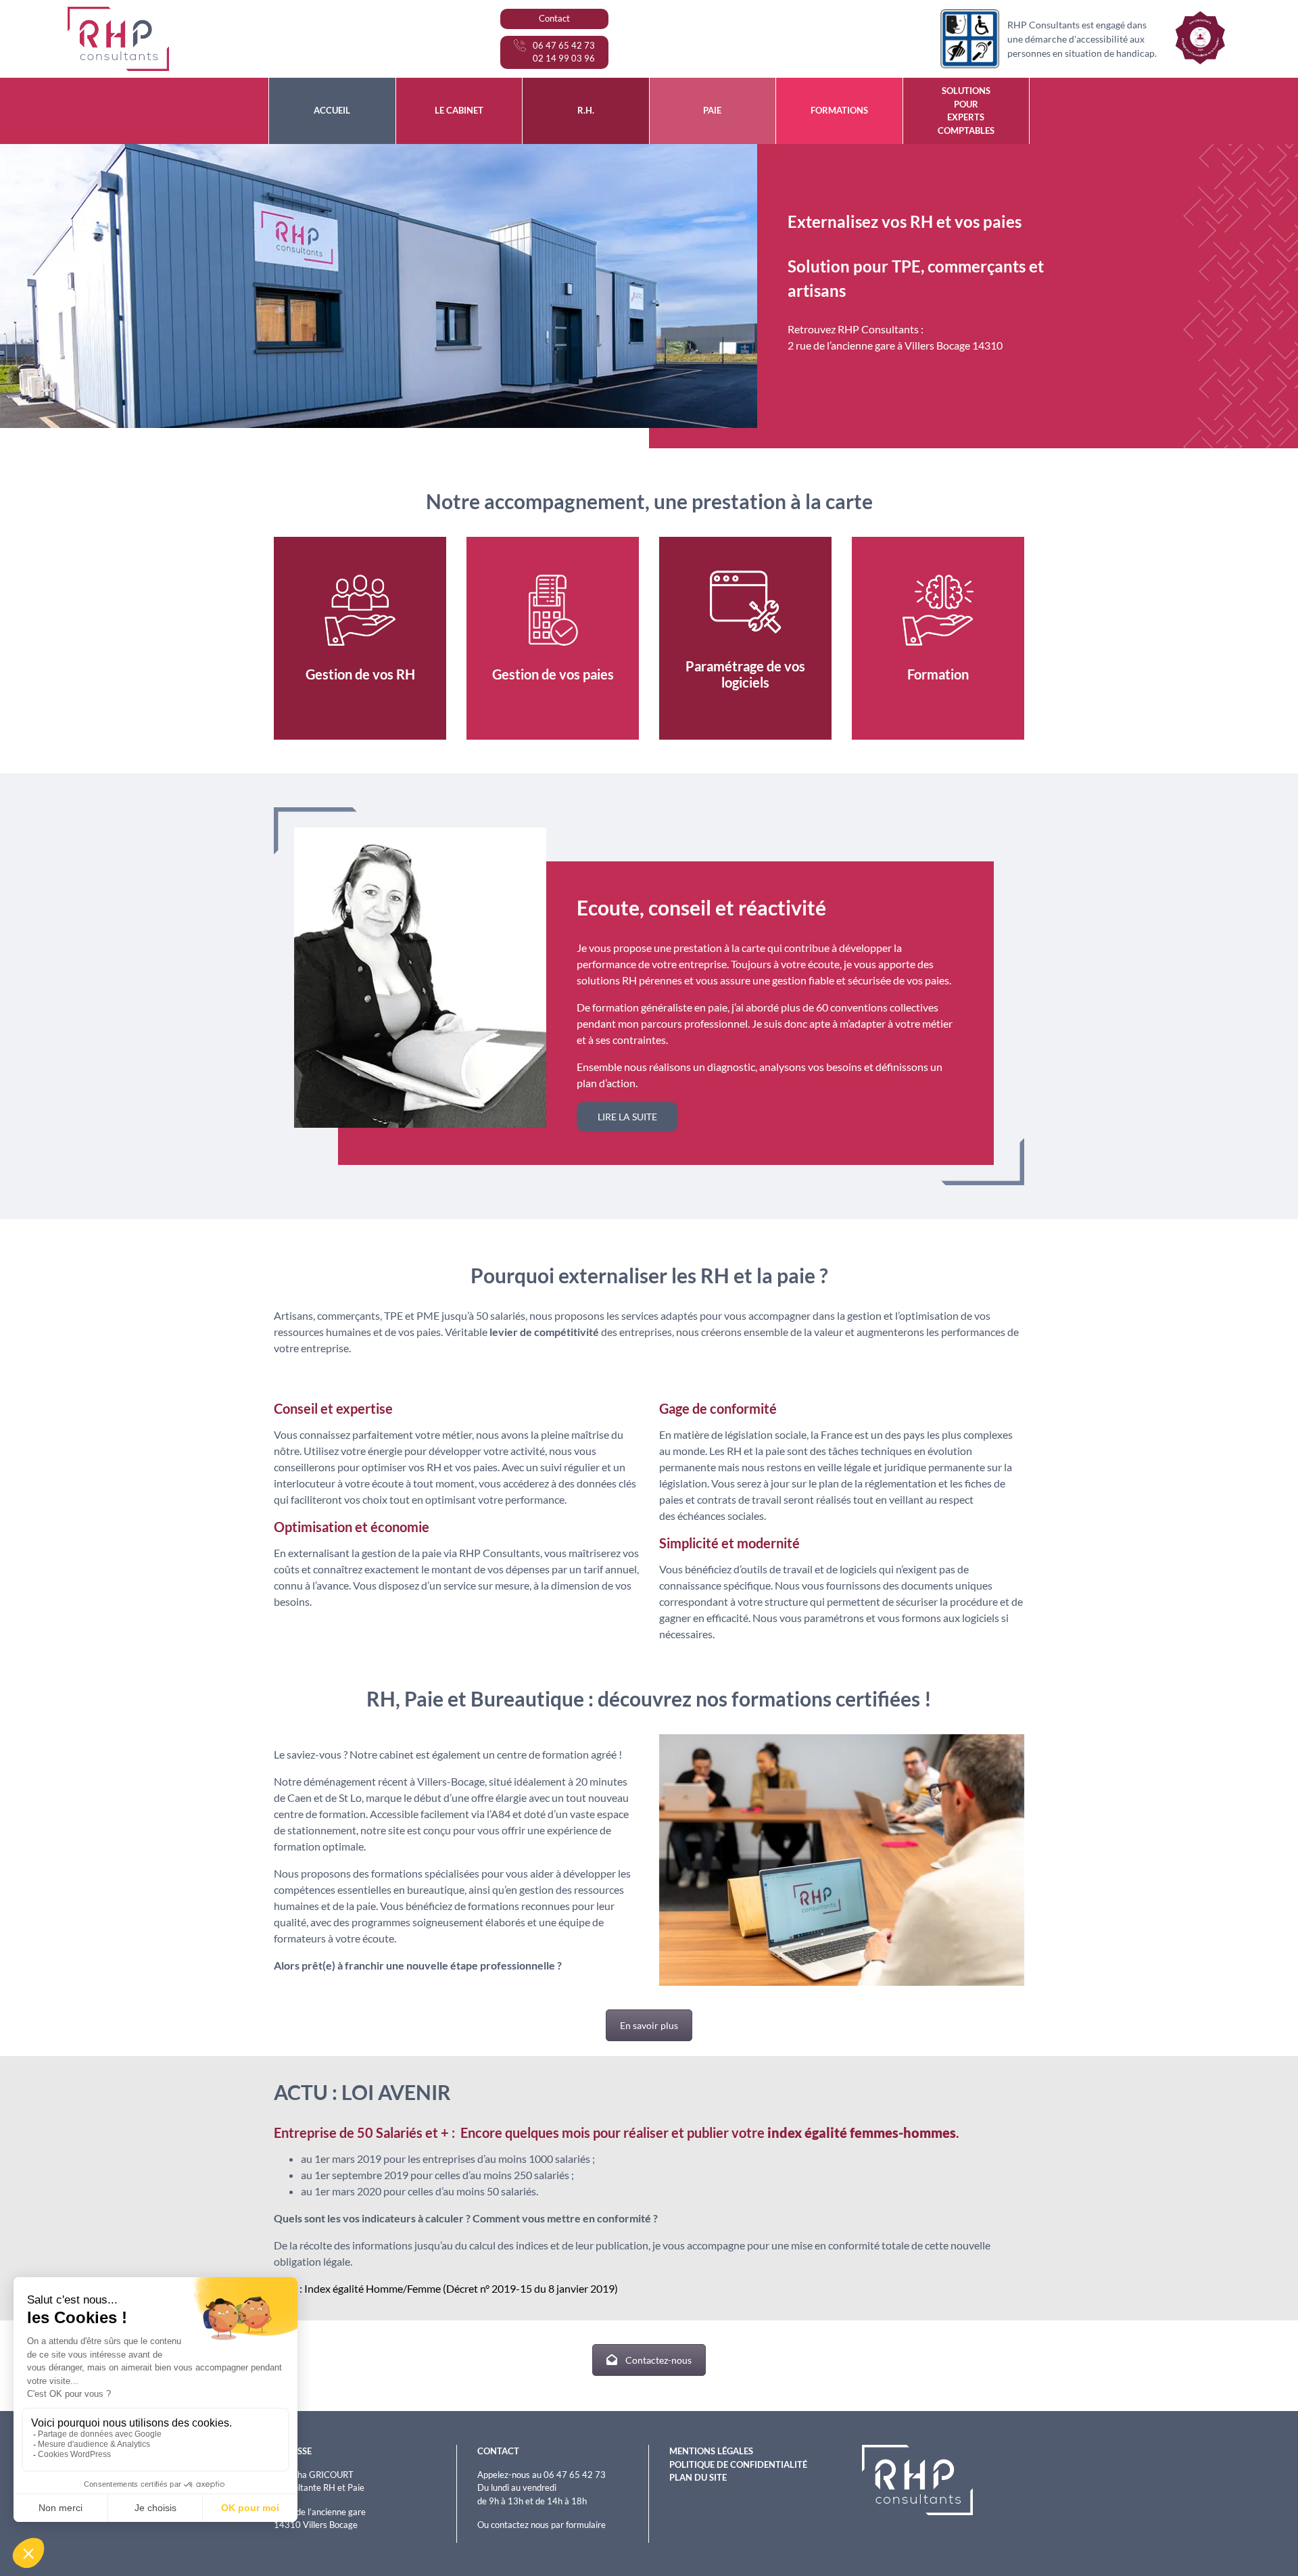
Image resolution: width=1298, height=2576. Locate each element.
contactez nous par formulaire (548, 2525)
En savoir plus (649, 2025)
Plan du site (698, 2477)
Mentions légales (711, 2451)
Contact (554, 18)
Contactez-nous (658, 2360)
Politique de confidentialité (738, 2464)
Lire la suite (627, 1117)
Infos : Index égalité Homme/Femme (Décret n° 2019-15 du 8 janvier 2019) (447, 2288)
